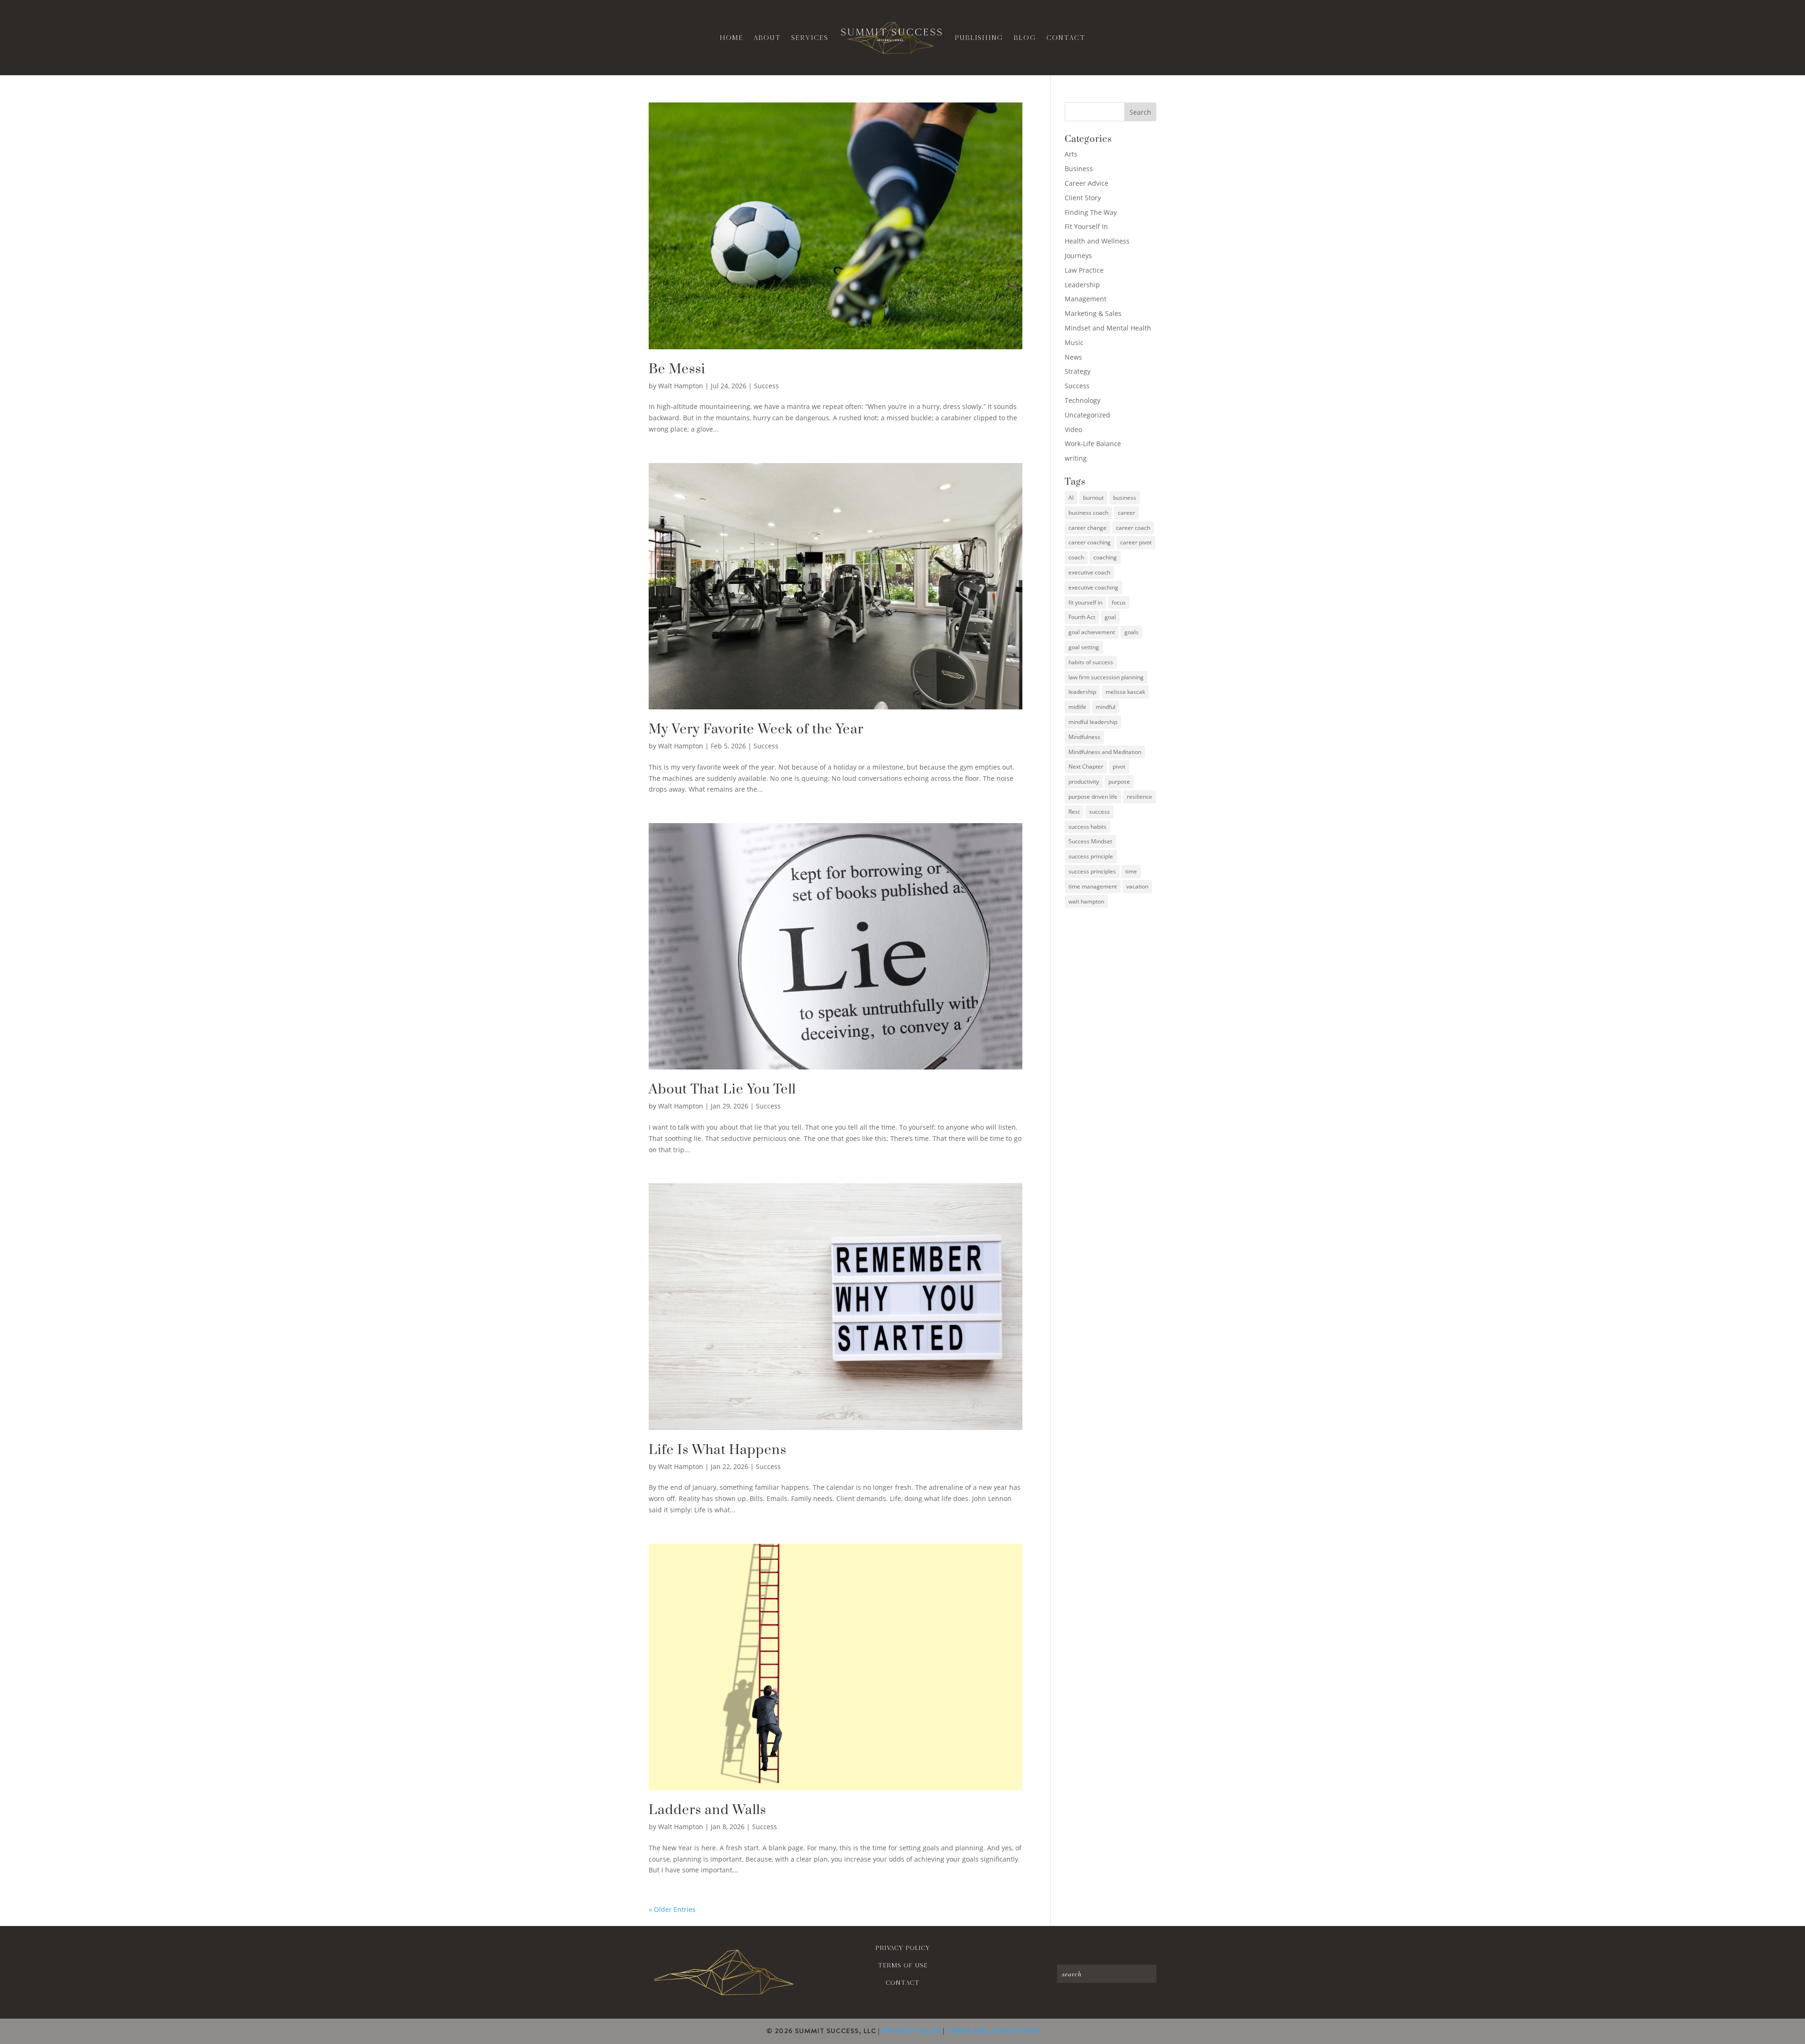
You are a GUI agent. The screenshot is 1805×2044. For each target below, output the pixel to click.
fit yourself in (1085, 602)
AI (1071, 498)
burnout (1093, 498)
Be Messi (677, 369)
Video (1073, 429)
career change (1087, 528)
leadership (1082, 692)
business (1125, 498)
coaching (1105, 557)
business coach (1088, 513)
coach (1076, 557)
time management (1093, 886)
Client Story (1083, 198)
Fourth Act (1082, 617)
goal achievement (1092, 632)
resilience (1139, 797)
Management (1086, 299)
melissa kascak (1125, 692)
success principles (1092, 871)
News (1073, 357)
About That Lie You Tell (722, 1089)
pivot (1119, 766)
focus (1119, 602)
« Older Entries (672, 1909)
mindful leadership (1093, 722)
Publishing (979, 38)
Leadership (1082, 285)
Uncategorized (1087, 415)
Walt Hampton (681, 386)
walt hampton (1086, 901)
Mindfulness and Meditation (1105, 752)
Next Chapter (1086, 766)
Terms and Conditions (993, 2031)
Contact (1066, 38)
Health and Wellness (1097, 241)
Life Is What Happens (718, 1450)
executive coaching (1093, 587)
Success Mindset (1090, 841)
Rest (1074, 812)
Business (1079, 169)
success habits (1087, 827)
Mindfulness (1084, 737)
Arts (1071, 154)
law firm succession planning (1106, 677)
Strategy (1078, 371)
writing (1076, 458)
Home (731, 38)
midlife (1077, 707)
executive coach (1089, 572)
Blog (1025, 38)
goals (1131, 632)
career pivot (1136, 542)
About (767, 38)
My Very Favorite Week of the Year (756, 729)
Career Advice (1087, 183)
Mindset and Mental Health (1108, 328)
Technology (1083, 400)
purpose (1119, 782)
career (1126, 513)
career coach (1133, 528)
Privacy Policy (911, 2031)
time (1131, 871)
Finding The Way (1091, 212)
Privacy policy (902, 1948)
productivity (1084, 782)
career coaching (1090, 542)
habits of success (1091, 662)
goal (1110, 617)
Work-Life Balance (1093, 444)
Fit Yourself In (1086, 226)
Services (810, 38)
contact (902, 1983)
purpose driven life (1093, 797)
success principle (1091, 856)
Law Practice (1084, 270)
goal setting (1084, 647)
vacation (1137, 886)
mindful (1106, 707)
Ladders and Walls (707, 1810)
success (1099, 812)
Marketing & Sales (1093, 313)
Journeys (1078, 255)
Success (766, 386)
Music (1074, 342)
